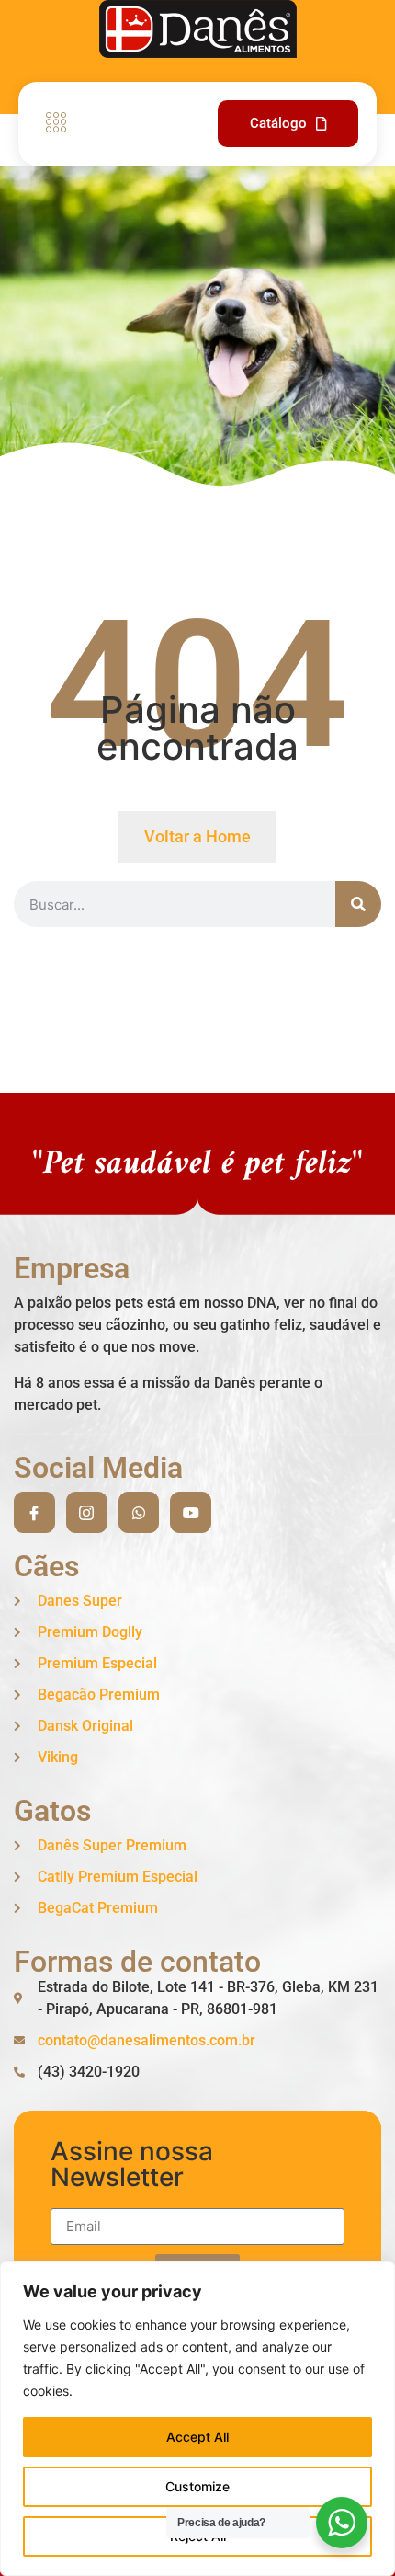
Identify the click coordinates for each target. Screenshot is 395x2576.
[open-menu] (51, 124)
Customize (197, 2486)
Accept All (197, 2437)
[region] (197, 2419)
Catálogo (278, 123)
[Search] (358, 904)
